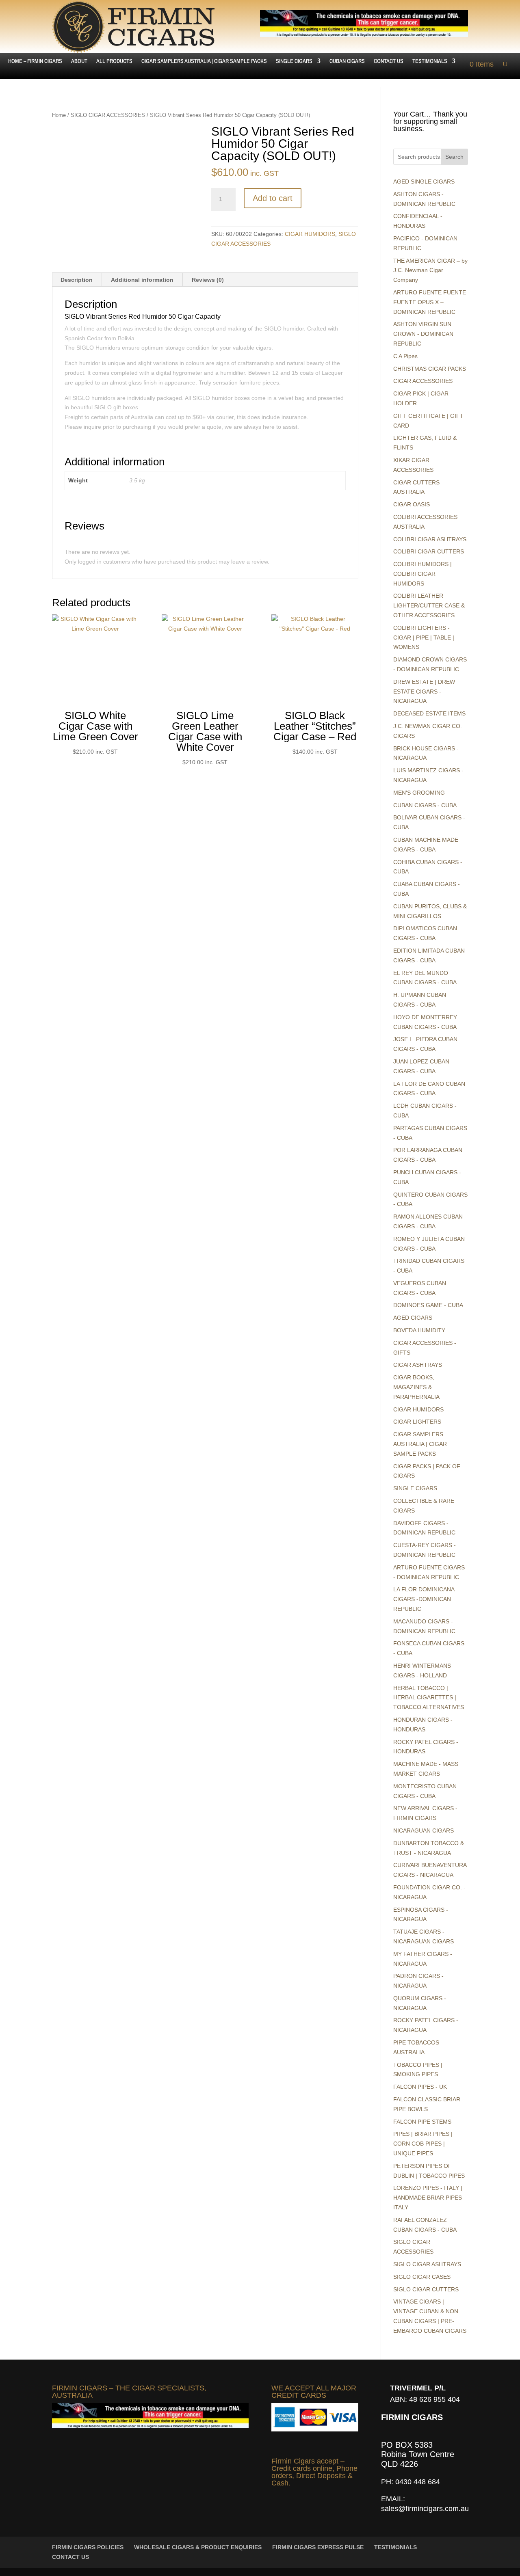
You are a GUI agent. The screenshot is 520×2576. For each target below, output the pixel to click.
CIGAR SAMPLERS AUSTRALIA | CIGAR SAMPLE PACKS (204, 61)
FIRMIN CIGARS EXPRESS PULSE (318, 2547)
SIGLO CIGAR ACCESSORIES (108, 115)
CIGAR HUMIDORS (310, 234)
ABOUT (79, 61)
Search (454, 157)
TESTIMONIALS (430, 61)
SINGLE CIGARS (294, 61)
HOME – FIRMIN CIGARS (35, 61)
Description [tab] (77, 280)
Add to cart (273, 198)
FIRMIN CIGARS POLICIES (88, 2547)
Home (59, 115)
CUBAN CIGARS (347, 61)
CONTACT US (389, 61)
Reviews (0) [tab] (208, 280)
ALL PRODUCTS (114, 61)
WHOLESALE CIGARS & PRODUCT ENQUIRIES (198, 2547)
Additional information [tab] (142, 280)
